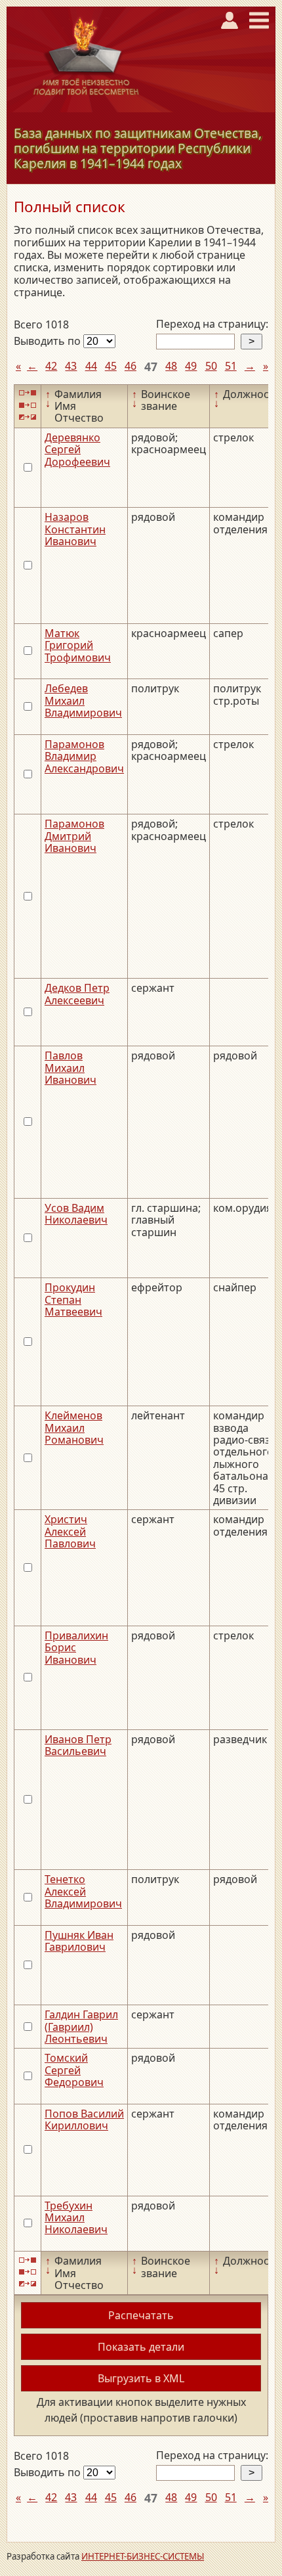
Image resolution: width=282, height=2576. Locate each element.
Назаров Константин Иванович (75, 529)
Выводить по (49, 341)
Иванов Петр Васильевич (78, 1745)
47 (151, 366)
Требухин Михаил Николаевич (76, 2218)
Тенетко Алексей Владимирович (83, 1891)
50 (211, 366)
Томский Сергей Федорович (74, 2070)
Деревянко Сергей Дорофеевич (77, 450)
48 (171, 366)
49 (191, 366)
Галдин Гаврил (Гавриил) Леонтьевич (81, 2027)
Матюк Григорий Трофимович (78, 645)
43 (71, 366)
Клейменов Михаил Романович (74, 1428)
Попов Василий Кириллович (84, 2120)
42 (51, 366)
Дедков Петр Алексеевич (77, 994)
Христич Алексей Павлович (70, 1531)
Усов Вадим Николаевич (76, 1214)
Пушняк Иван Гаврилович (79, 1941)
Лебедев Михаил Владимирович (83, 700)
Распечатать (141, 2315)
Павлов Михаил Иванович (70, 1068)
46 (131, 366)
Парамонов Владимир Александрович (84, 756)
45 (111, 366)
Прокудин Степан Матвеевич (73, 1299)
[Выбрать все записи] (28, 393)
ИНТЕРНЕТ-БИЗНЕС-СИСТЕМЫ (143, 2556)
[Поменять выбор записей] (28, 417)
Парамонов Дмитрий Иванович (74, 836)
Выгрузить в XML (141, 2378)
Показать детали (141, 2347)
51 (231, 366)
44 (91, 366)
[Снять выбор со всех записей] (28, 405)
